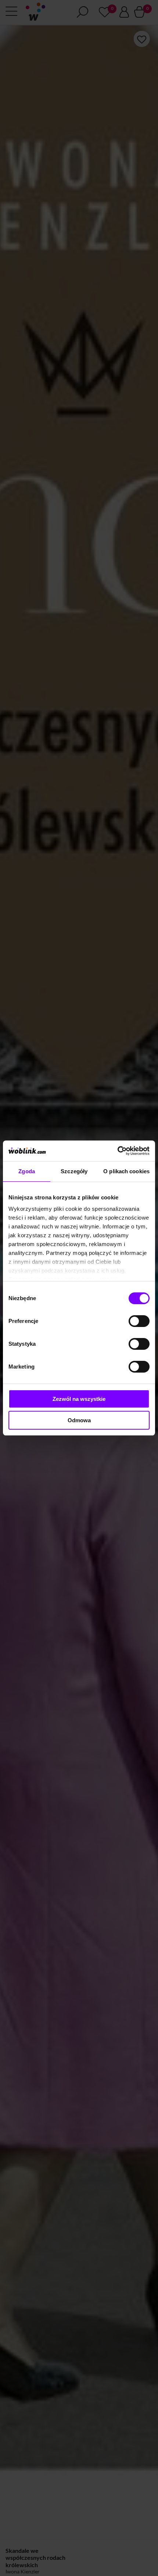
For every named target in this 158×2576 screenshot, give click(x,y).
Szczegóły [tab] (74, 1171)
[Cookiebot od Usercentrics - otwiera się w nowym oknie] (117, 1151)
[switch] (139, 1321)
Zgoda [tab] (27, 1171)
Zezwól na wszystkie (79, 1399)
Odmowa (79, 1420)
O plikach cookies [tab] (126, 1171)
